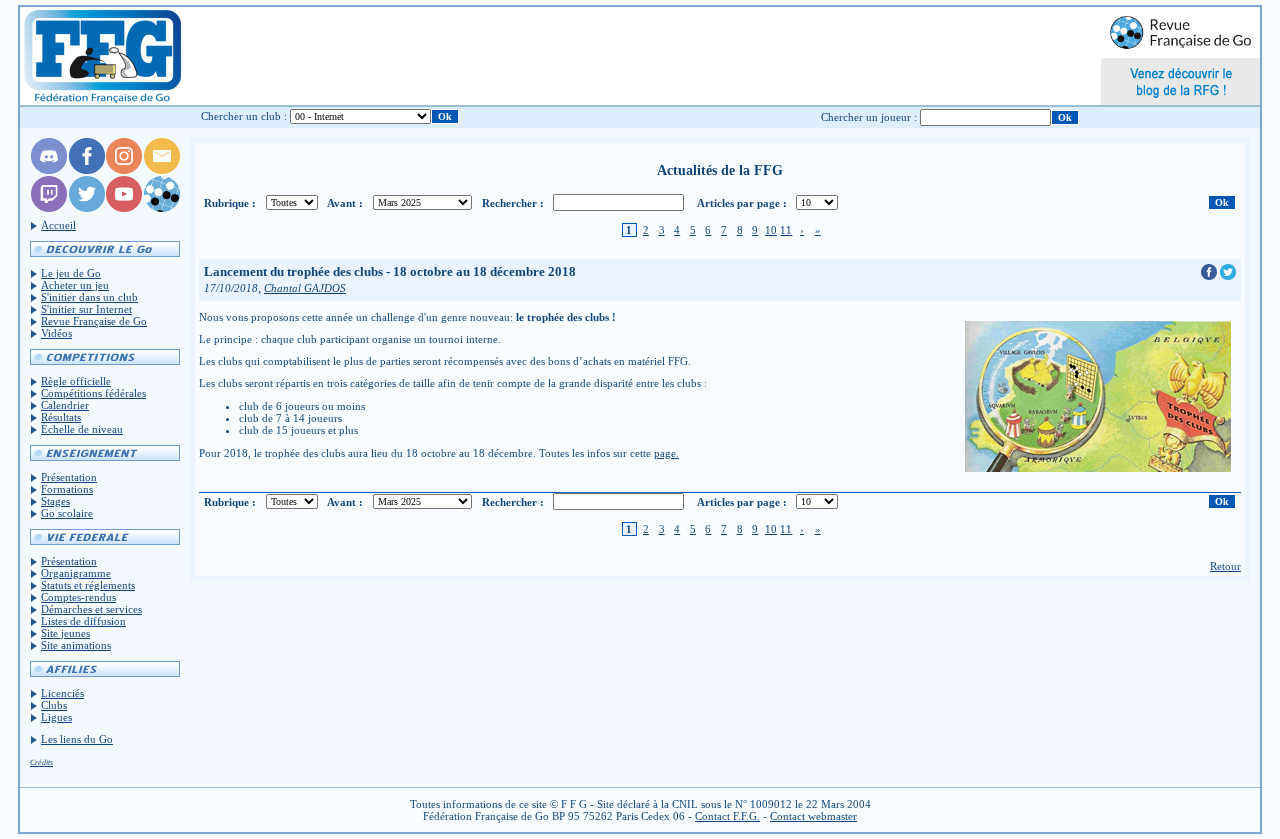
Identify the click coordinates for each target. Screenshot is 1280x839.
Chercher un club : (244, 116)
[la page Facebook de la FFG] (87, 170)
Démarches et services (91, 609)
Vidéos (56, 333)
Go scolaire (67, 513)
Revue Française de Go (94, 321)
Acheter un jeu (75, 285)
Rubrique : (230, 203)
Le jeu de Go (71, 273)
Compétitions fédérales (93, 393)
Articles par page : (742, 203)
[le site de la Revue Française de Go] (162, 208)
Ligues (56, 717)
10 (771, 230)
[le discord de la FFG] (49, 170)
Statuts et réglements (88, 585)
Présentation (69, 477)
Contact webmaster (813, 816)
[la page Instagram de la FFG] (124, 170)
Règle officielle (76, 381)
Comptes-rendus (78, 597)
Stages (55, 501)
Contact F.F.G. (727, 816)
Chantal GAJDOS (305, 288)
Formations (67, 489)
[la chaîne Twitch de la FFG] (49, 208)
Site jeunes (65, 633)
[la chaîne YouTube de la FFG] (124, 208)
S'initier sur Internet (86, 309)
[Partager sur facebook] (1210, 276)
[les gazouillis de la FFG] (87, 208)
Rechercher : (513, 203)
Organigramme (76, 573)
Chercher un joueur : (869, 117)
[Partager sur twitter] (1228, 276)
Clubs (54, 705)
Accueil (58, 225)
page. (666, 453)
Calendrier (65, 405)
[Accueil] (101, 56)
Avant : (345, 203)
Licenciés (62, 693)
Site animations (76, 645)
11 (786, 230)
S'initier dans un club (89, 297)
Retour (1225, 566)
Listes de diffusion (83, 621)
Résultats (61, 417)
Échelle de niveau (82, 429)
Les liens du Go (77, 739)
